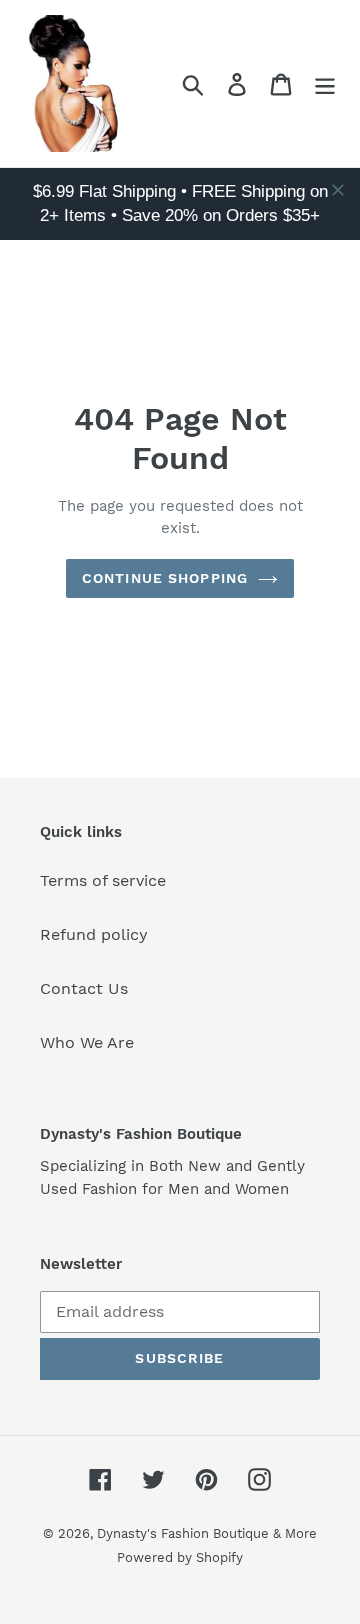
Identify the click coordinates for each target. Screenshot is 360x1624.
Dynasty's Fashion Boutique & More (207, 1533)
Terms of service (103, 880)
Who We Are (87, 1042)
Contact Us (84, 988)
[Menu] (325, 83)
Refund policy (94, 934)
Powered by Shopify (180, 1557)
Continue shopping (165, 578)
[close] (338, 190)
